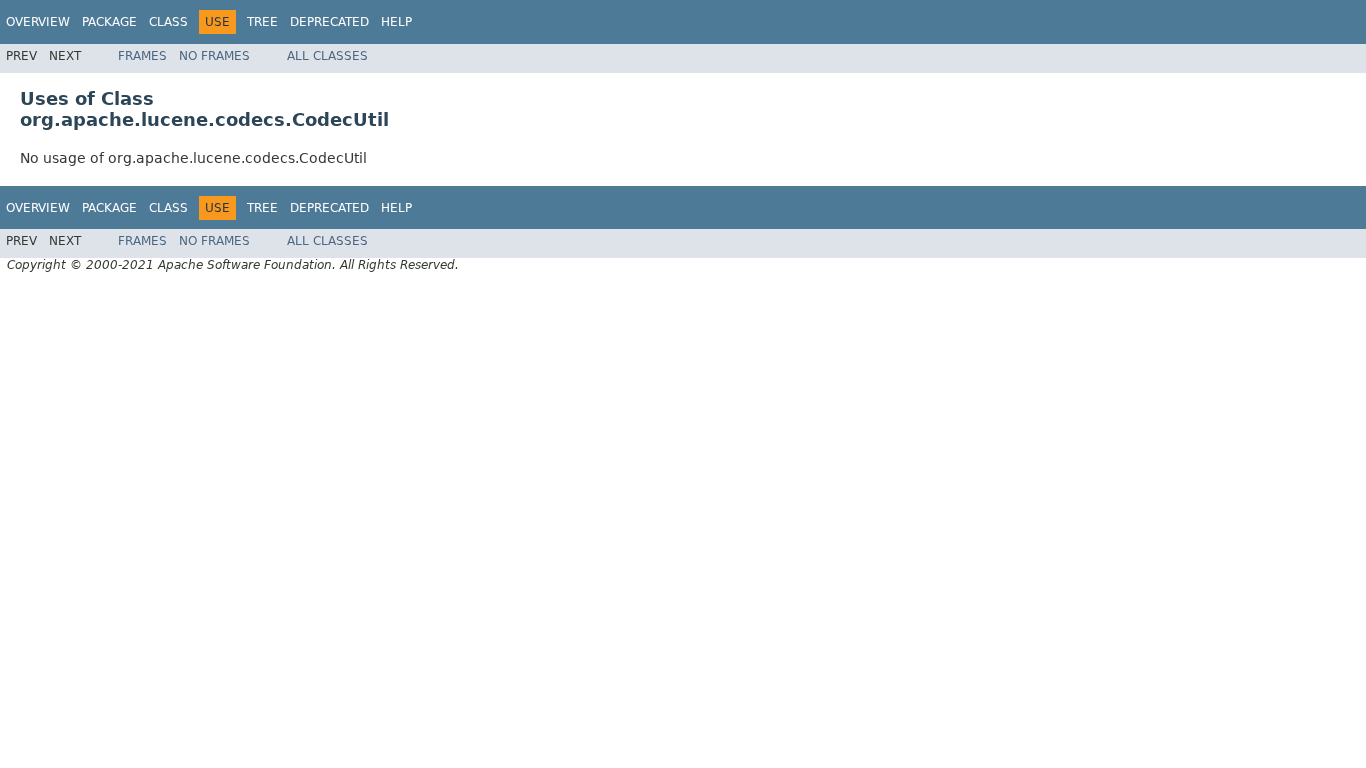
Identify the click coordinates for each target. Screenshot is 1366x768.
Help (396, 22)
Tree (262, 22)
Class (168, 22)
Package (109, 22)
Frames (142, 56)
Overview (38, 22)
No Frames (214, 56)
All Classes (327, 56)
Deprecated (329, 22)
